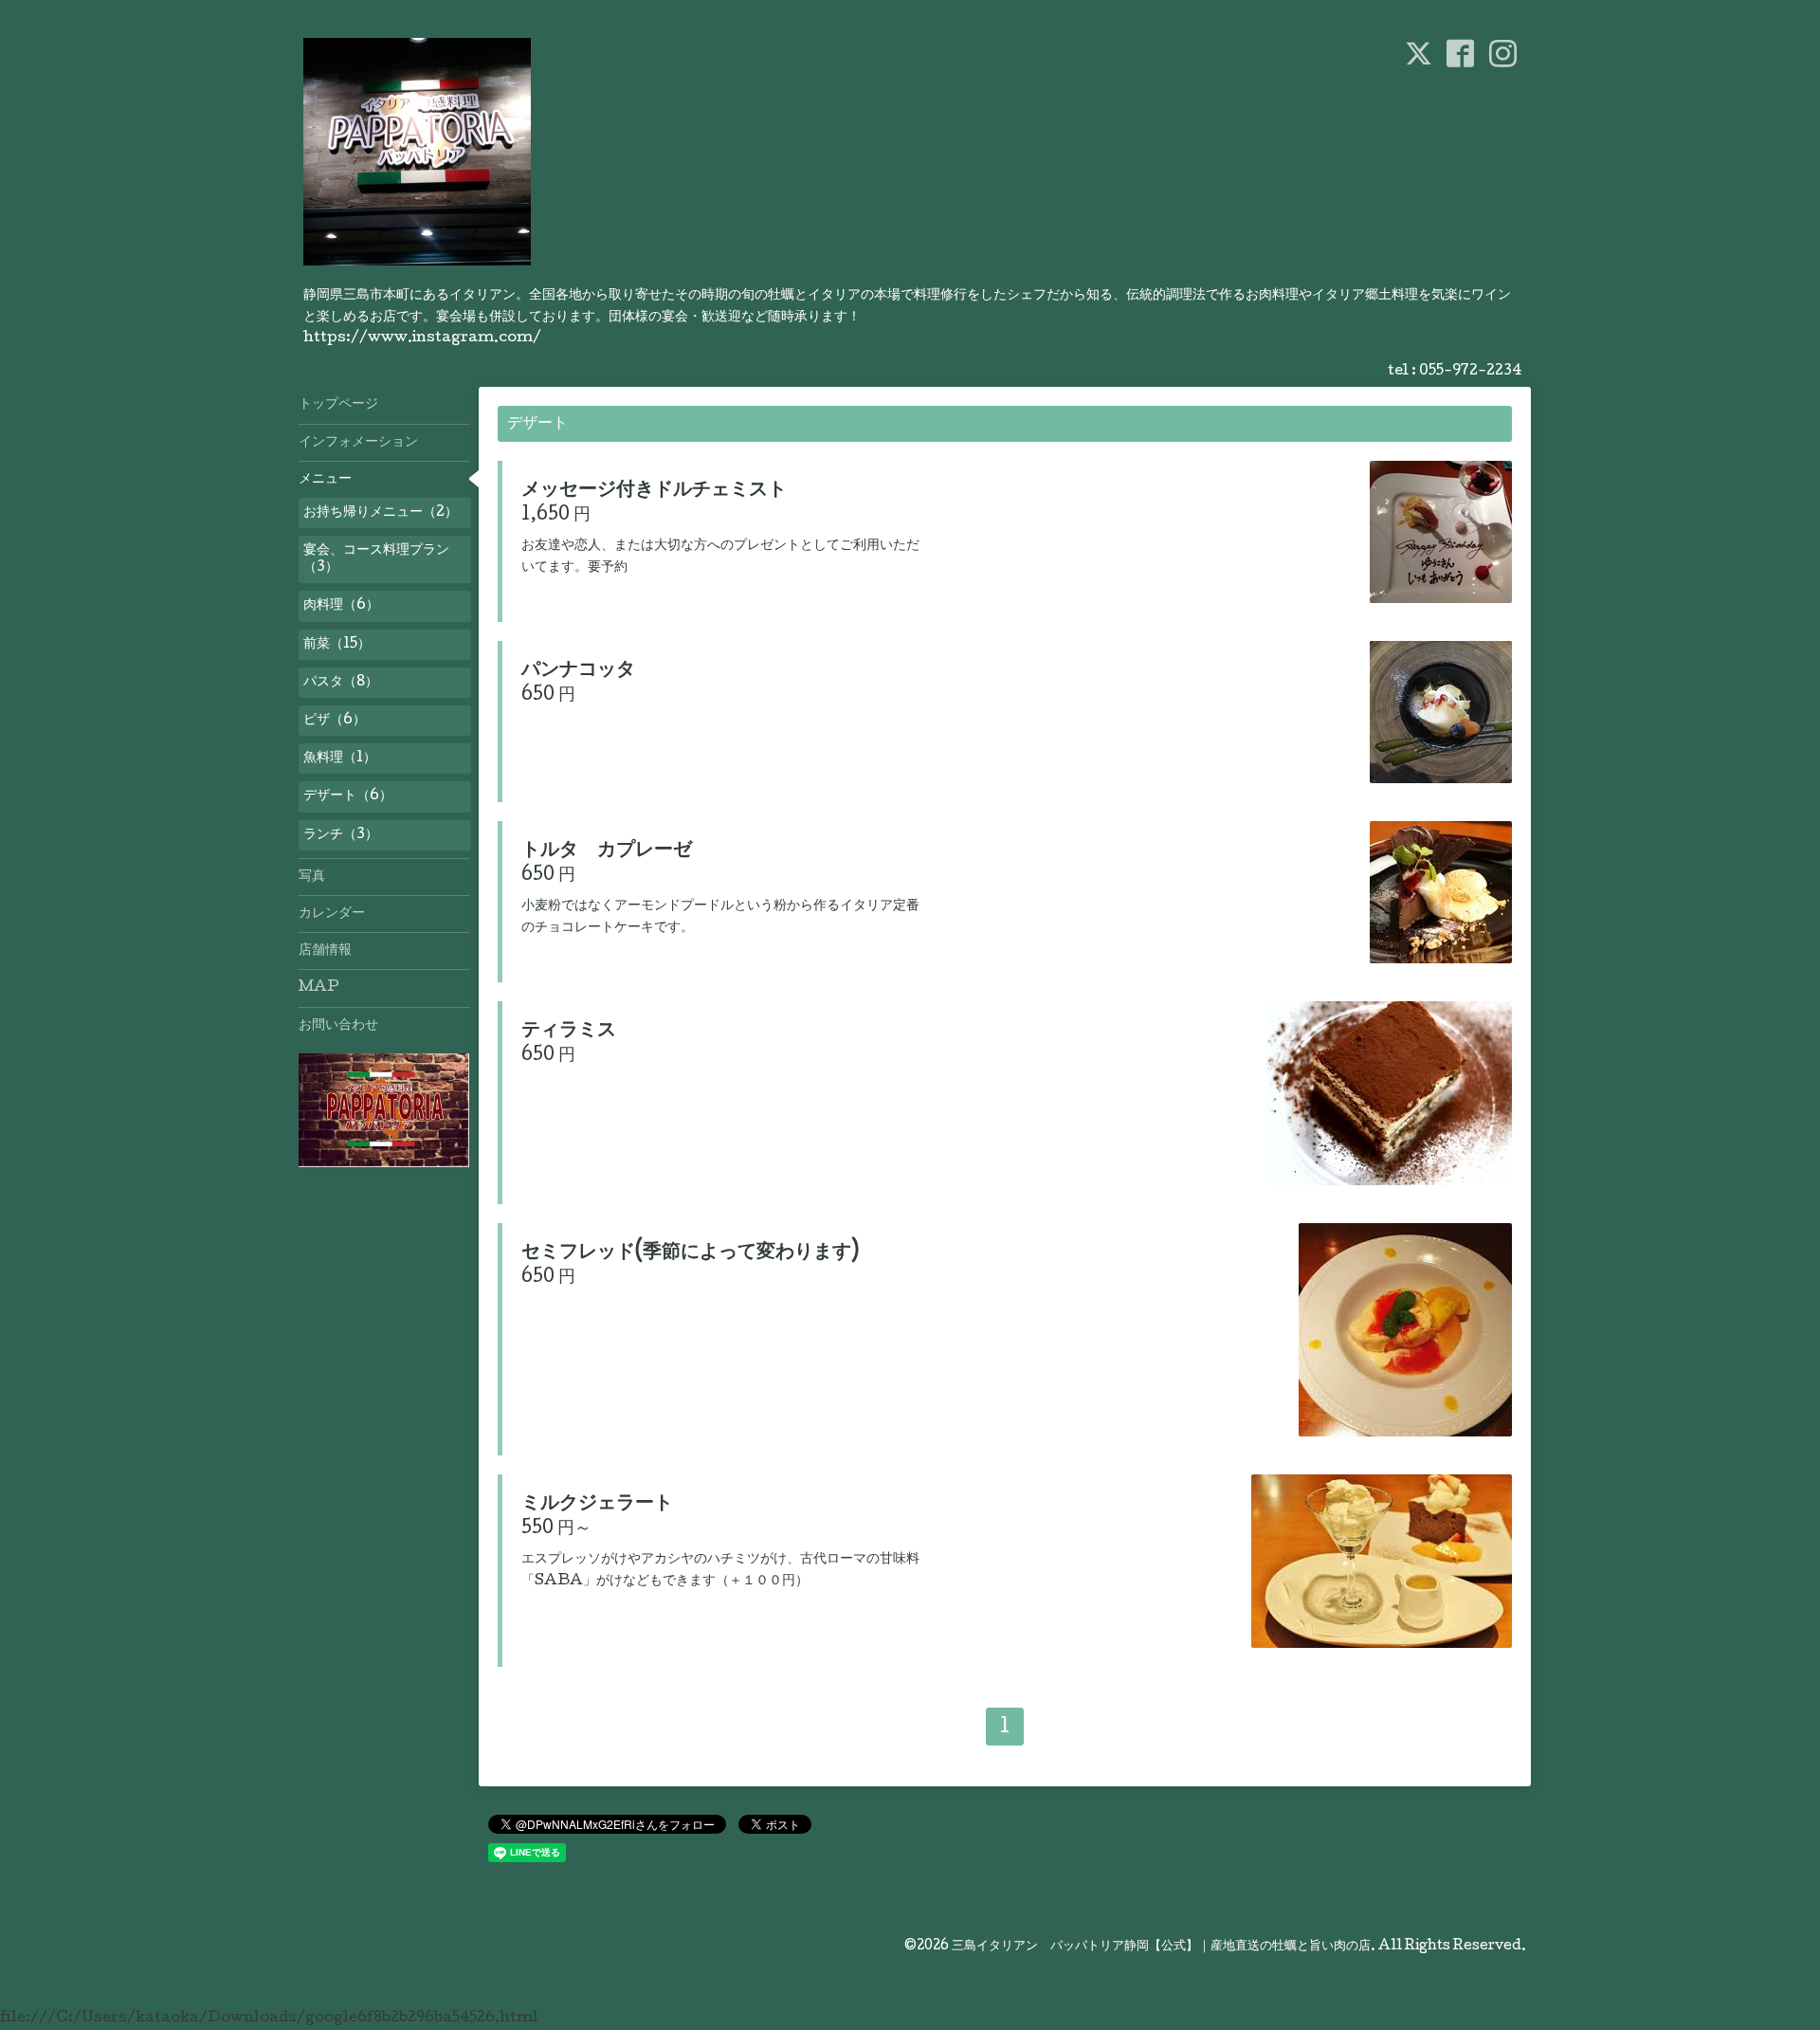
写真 (312, 877)
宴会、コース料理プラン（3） (376, 559)
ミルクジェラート (597, 1505)
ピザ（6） (335, 721)
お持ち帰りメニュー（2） (381, 513)
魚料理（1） (340, 759)
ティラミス (569, 1032)
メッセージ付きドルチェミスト (654, 491)
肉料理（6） (341, 606)
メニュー (325, 480)
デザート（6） (348, 796)
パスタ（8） (341, 683)
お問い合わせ (338, 1026)
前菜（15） (337, 645)
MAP (319, 988)
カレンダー (332, 914)
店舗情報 (325, 951)
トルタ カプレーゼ (607, 851)
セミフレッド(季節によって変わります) (690, 1253)
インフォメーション (358, 443)
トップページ (338, 405)
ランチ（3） (341, 835)
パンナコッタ (578, 671)
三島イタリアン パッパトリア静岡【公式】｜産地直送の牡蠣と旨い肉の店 (1161, 1947)
